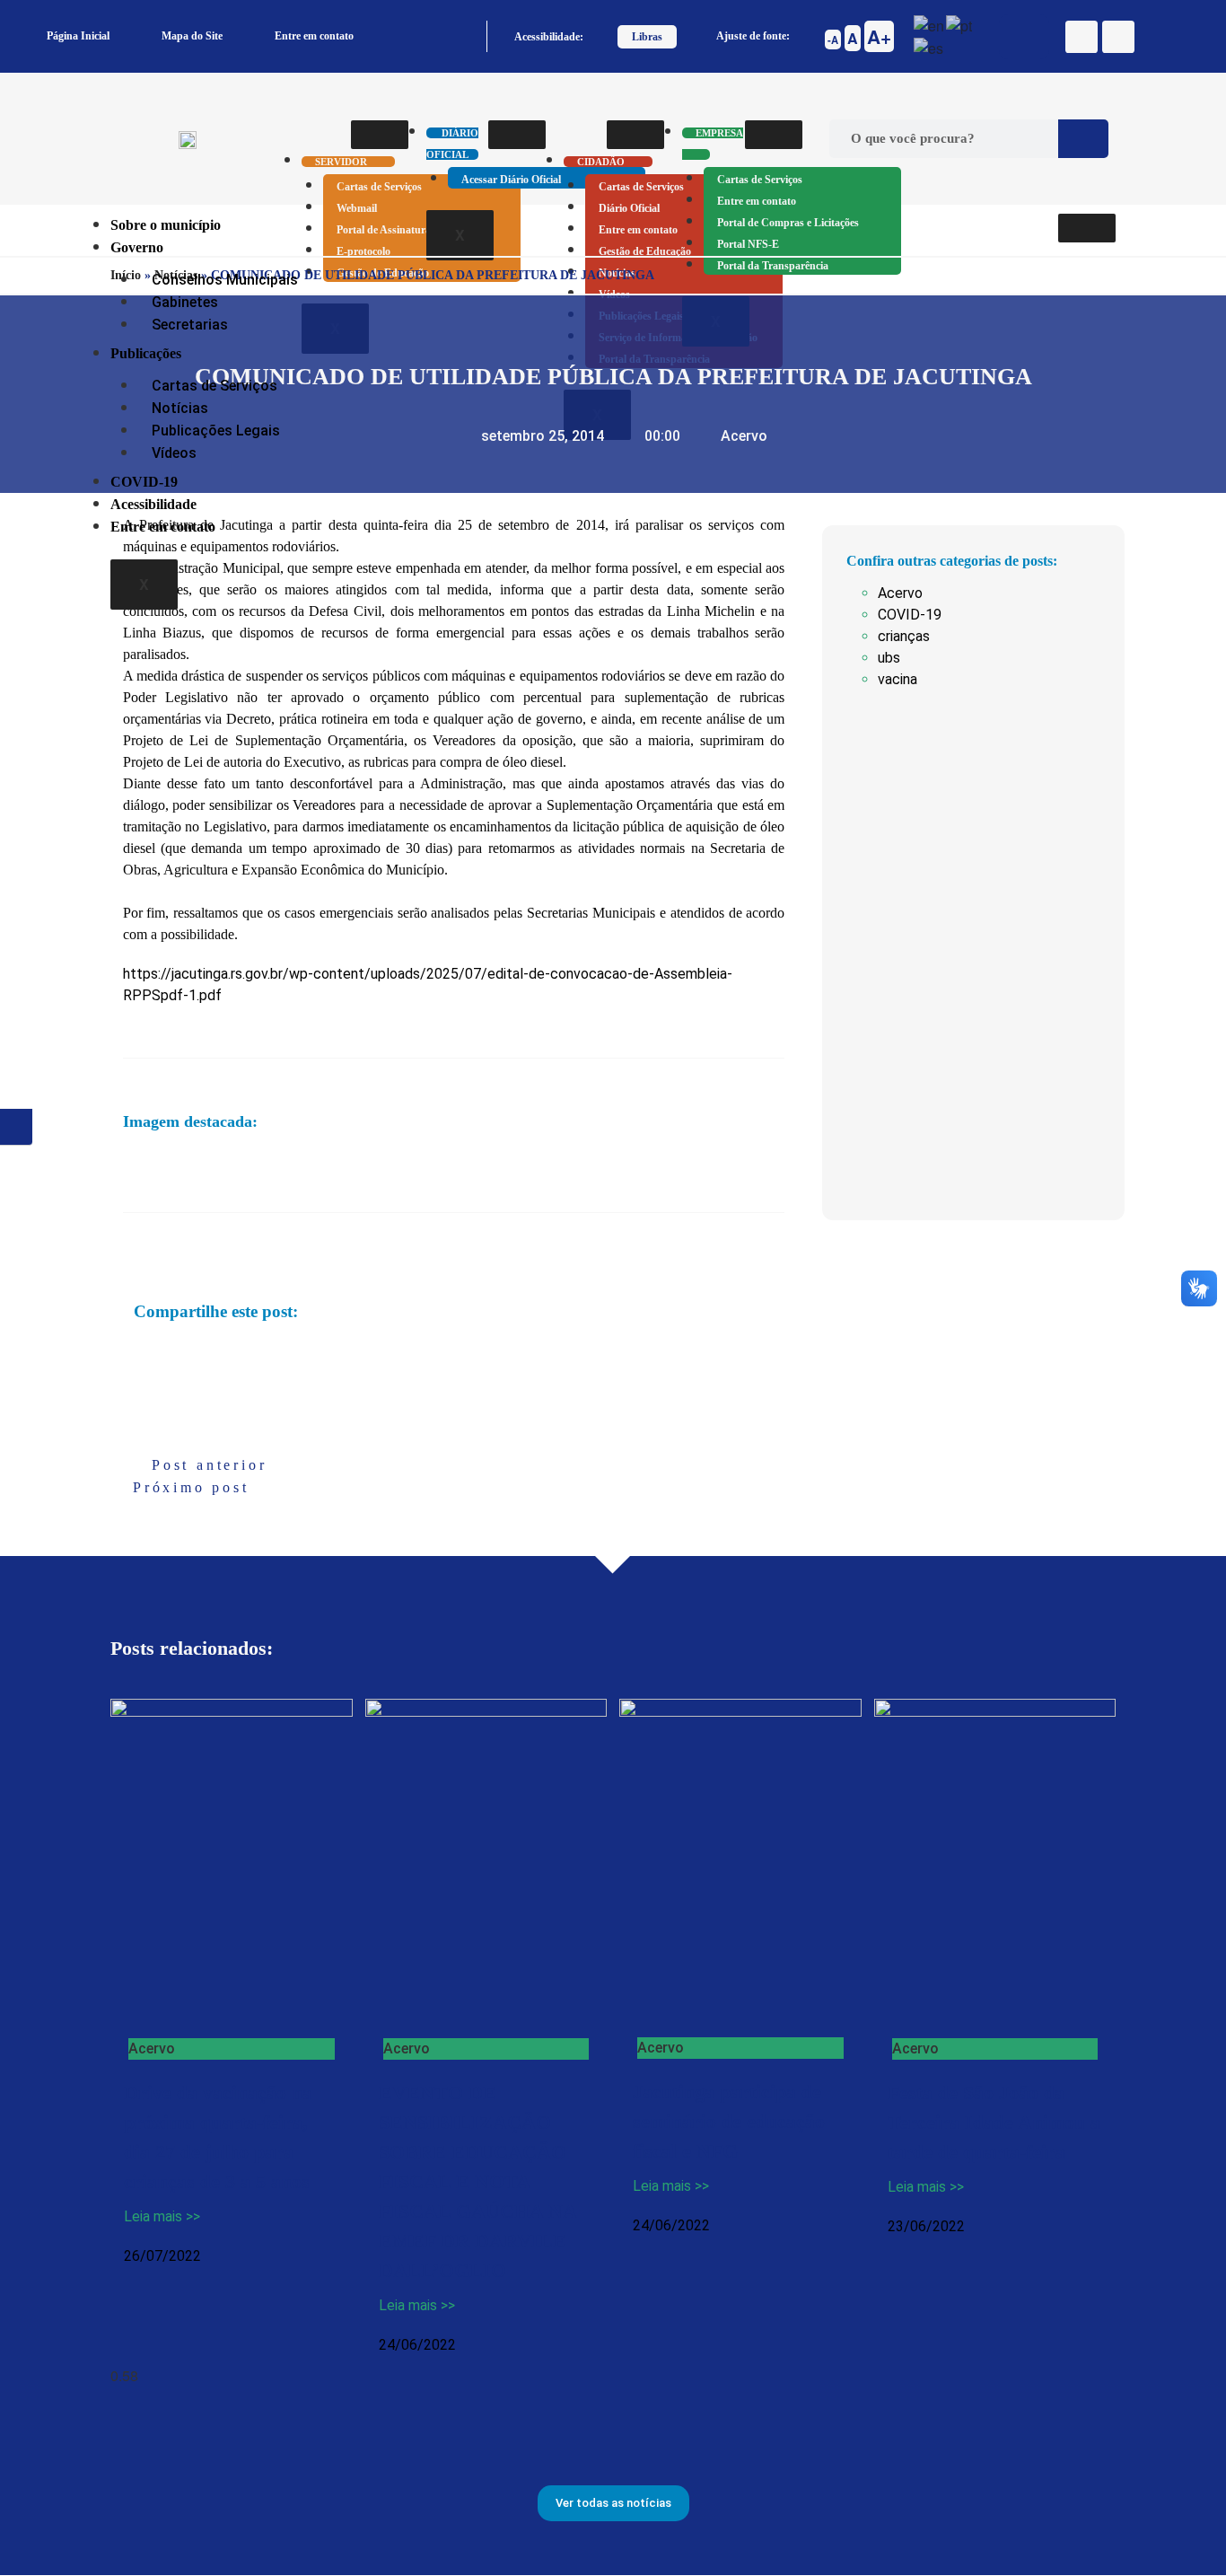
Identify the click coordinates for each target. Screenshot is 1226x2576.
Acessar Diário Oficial (511, 180)
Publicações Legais (216, 431)
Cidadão (601, 162)
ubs (889, 658)
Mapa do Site (192, 36)
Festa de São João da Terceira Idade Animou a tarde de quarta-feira (994, 2122)
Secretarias (190, 325)
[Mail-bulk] (1118, 37)
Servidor (341, 162)
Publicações (146, 353)
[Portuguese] (960, 24)
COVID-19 (144, 482)
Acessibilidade (153, 504)
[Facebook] (1082, 37)
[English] (930, 24)
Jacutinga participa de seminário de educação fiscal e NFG (729, 2121)
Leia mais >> (162, 2216)
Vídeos (174, 453)
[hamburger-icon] (380, 135)
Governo (137, 247)
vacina (898, 679)
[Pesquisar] (1083, 139)
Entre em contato (314, 36)
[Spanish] (929, 47)
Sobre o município (166, 225)
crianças (904, 636)
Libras (647, 37)
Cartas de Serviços (379, 187)
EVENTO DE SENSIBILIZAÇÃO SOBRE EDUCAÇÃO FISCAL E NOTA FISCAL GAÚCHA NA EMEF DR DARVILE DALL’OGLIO (477, 2181)
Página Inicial (78, 36)
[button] (136, 1353)
